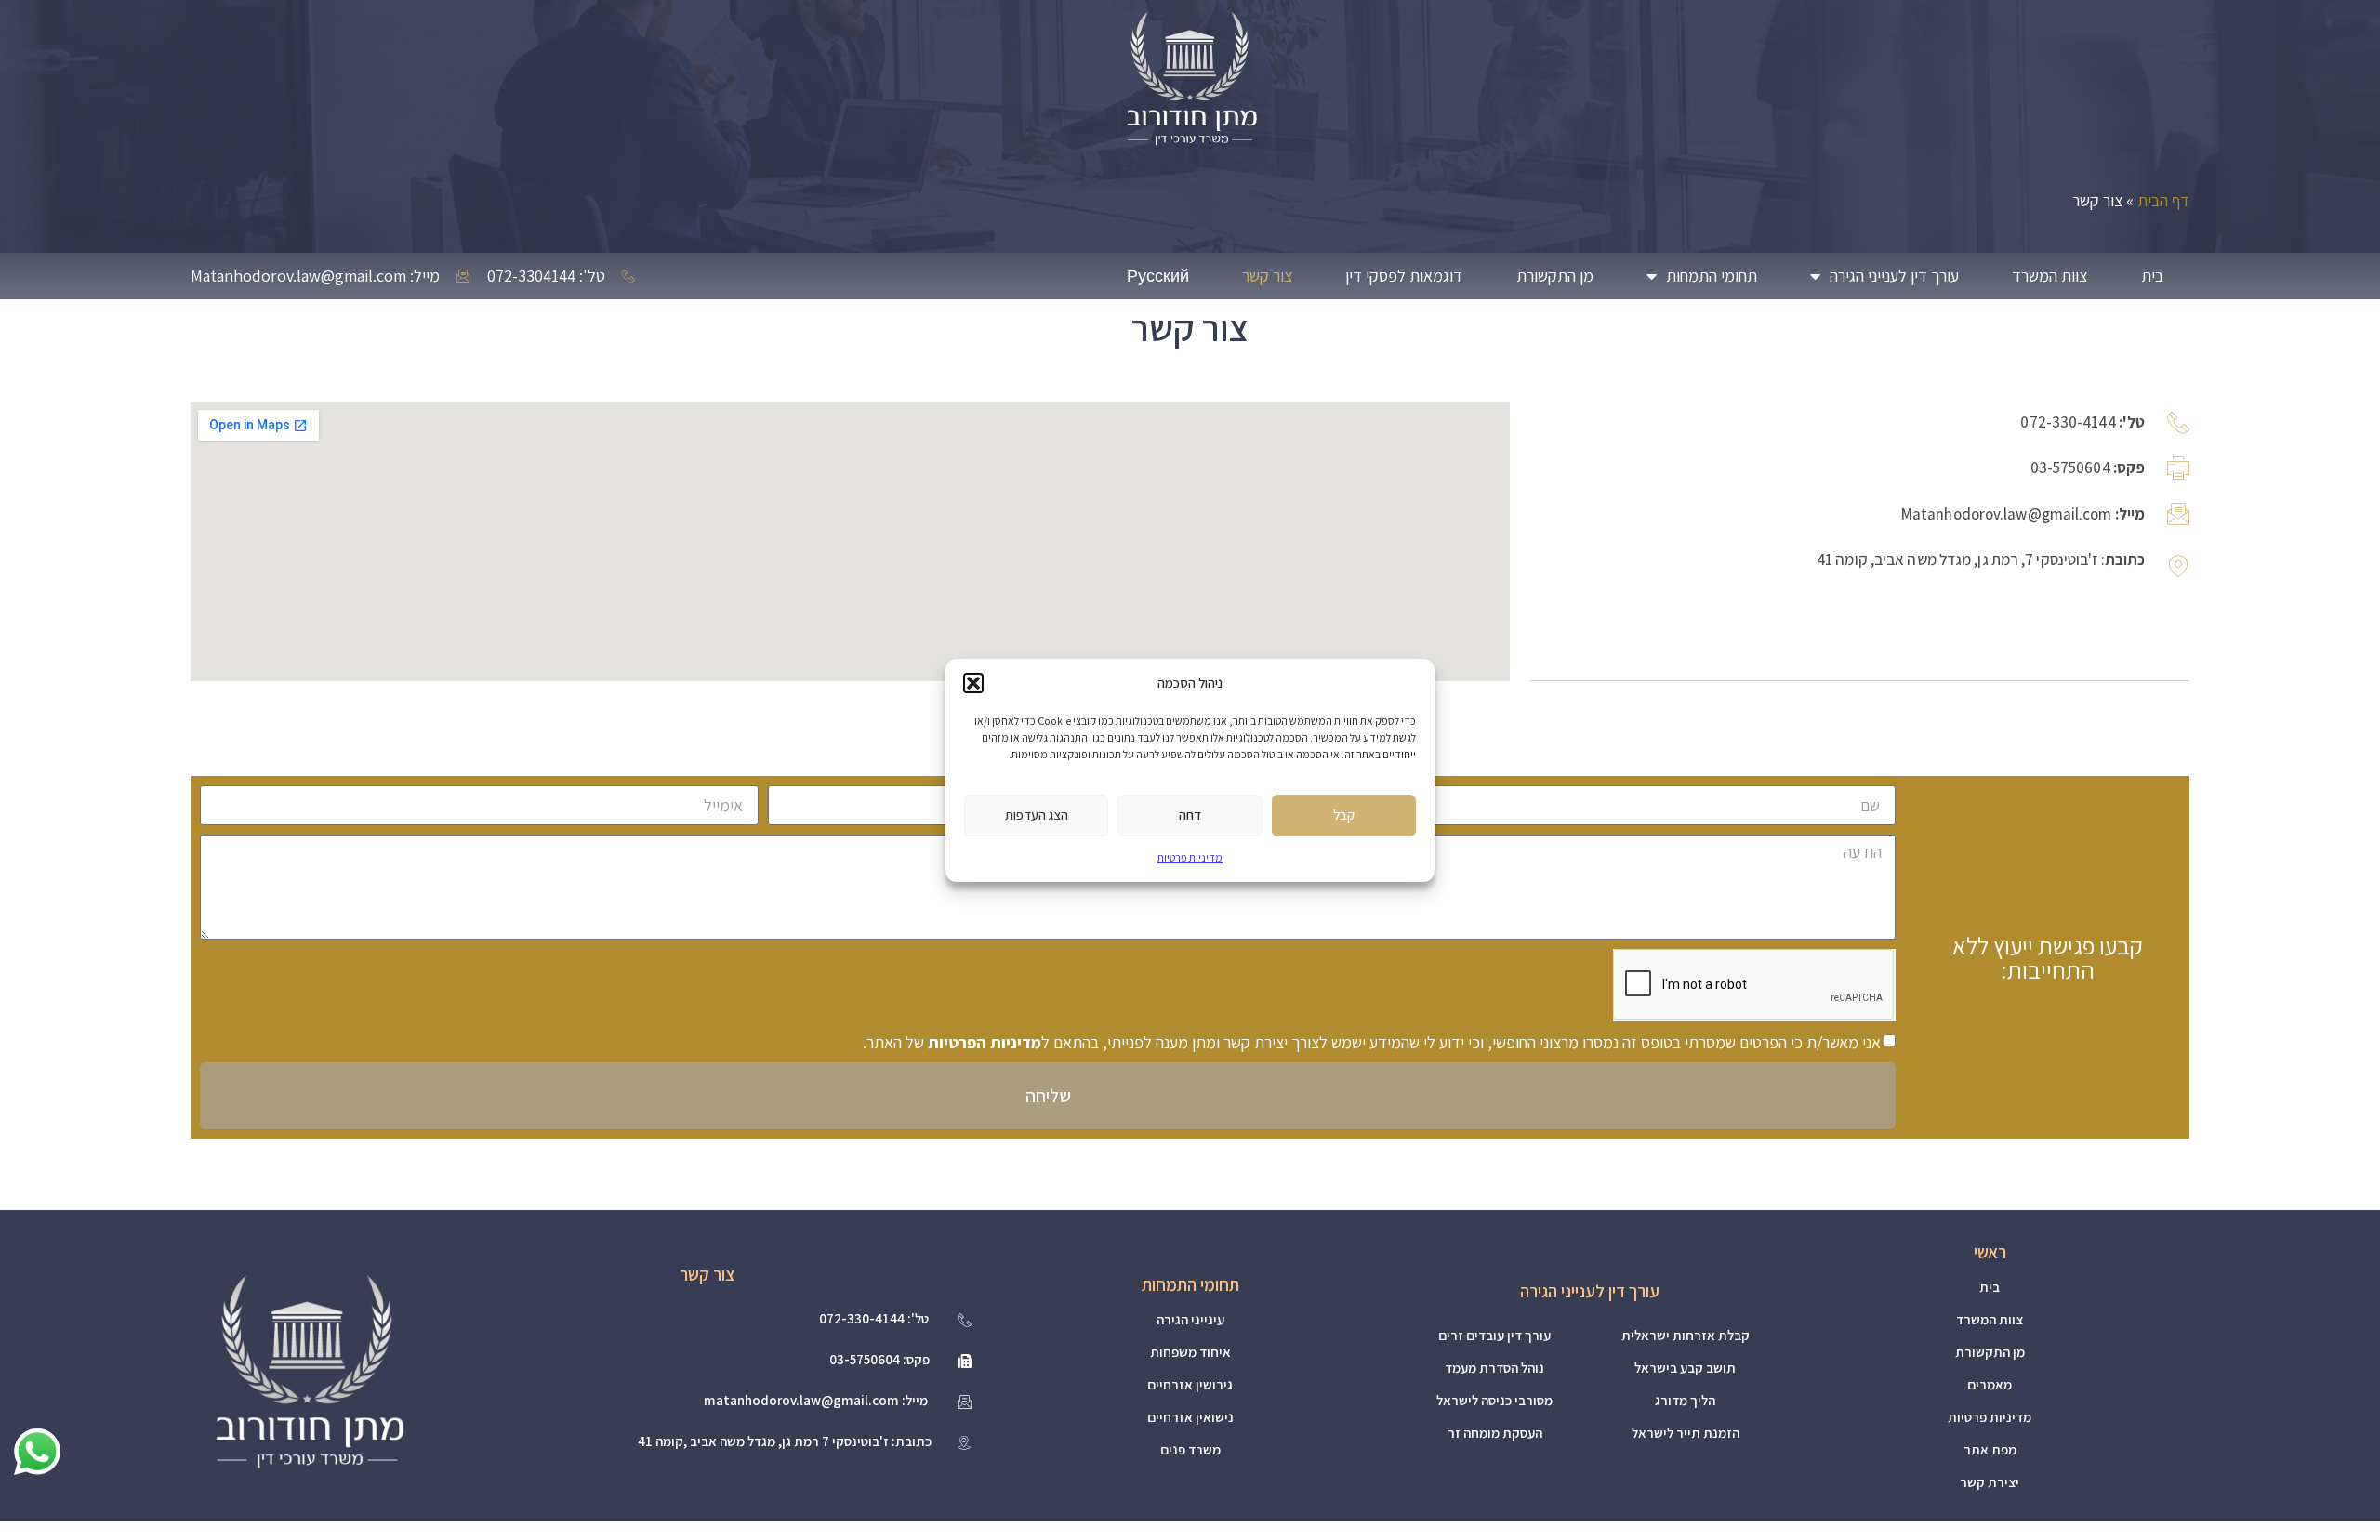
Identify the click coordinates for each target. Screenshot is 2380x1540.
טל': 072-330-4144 (874, 1318)
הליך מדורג (1685, 1400)
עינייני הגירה (1190, 1319)
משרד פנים (1190, 1449)
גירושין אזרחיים (1190, 1384)
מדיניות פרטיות (1190, 856)
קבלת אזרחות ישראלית (1686, 1335)
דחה (1190, 815)
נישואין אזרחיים (1190, 1417)
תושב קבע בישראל (1685, 1368)
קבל (1344, 815)
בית (2152, 276)
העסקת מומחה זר (1495, 1433)
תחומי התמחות (1712, 276)
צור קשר (1267, 276)
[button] (973, 683)
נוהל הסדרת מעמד (1494, 1368)
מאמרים (1990, 1384)
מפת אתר (1990, 1449)
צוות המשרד (2049, 276)
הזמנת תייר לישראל (1686, 1433)
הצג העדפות (1037, 815)
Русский (1158, 276)
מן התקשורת (1555, 276)
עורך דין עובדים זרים (1494, 1335)
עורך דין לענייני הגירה (1894, 276)
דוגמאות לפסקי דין (1404, 276)
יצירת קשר (1990, 1482)
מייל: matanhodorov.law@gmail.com (816, 1400)
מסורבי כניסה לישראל (1494, 1400)
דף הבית (2163, 200)
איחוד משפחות (1190, 1352)
